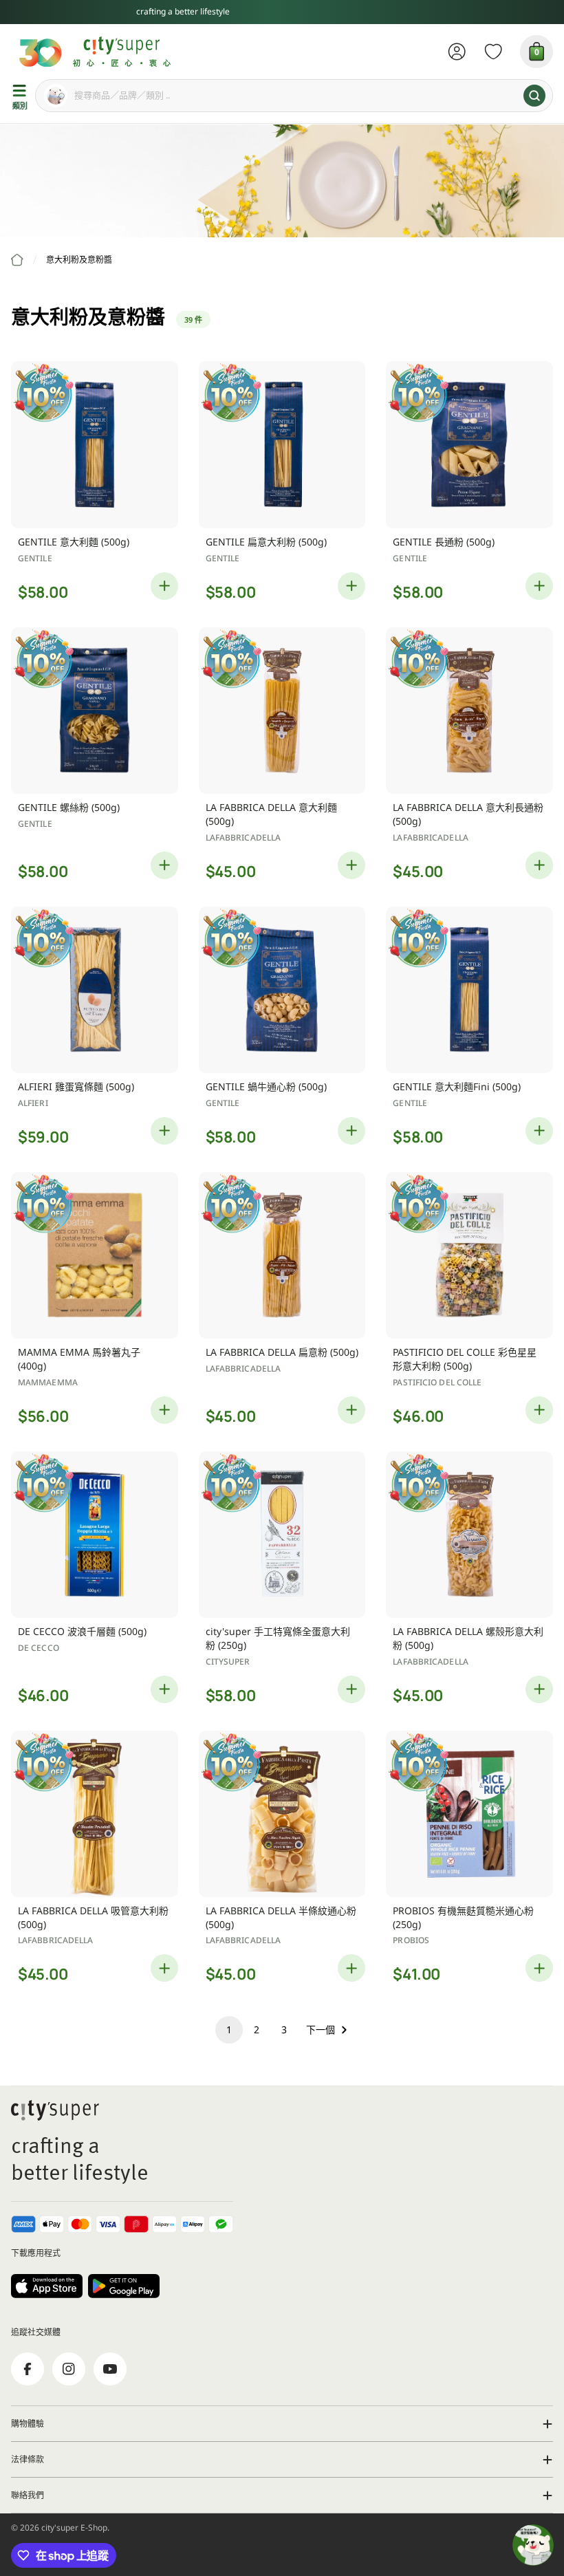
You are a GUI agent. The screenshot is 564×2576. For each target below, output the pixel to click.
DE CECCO (39, 1648)
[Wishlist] (493, 52)
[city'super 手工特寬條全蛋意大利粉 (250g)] (282, 1535)
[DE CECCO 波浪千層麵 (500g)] (95, 1535)
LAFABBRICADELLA (243, 837)
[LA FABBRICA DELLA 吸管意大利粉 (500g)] (95, 1814)
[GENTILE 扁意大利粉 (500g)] (282, 445)
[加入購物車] (164, 586)
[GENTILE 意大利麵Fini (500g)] (469, 990)
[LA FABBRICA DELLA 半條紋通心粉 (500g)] (282, 1814)
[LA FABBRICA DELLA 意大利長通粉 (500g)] (469, 711)
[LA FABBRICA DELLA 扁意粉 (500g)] (282, 1256)
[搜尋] (534, 96)
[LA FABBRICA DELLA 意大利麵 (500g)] (282, 711)
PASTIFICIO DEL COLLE (437, 1382)
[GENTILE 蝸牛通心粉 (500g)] (282, 990)
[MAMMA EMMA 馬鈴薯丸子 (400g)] (95, 1256)
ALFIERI (33, 1103)
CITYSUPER (228, 1662)
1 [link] (229, 2030)
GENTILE (35, 558)
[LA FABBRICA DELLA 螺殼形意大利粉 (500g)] (469, 1535)
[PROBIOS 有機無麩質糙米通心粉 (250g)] (469, 1814)
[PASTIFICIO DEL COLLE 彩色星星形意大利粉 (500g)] (469, 1256)
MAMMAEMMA (48, 1382)
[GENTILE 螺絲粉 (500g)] (95, 711)
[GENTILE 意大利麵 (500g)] (95, 445)
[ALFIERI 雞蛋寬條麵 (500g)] (95, 990)
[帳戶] (457, 52)
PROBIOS (411, 1940)
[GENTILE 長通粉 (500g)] (469, 445)
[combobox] (294, 96)
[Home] (17, 260)
